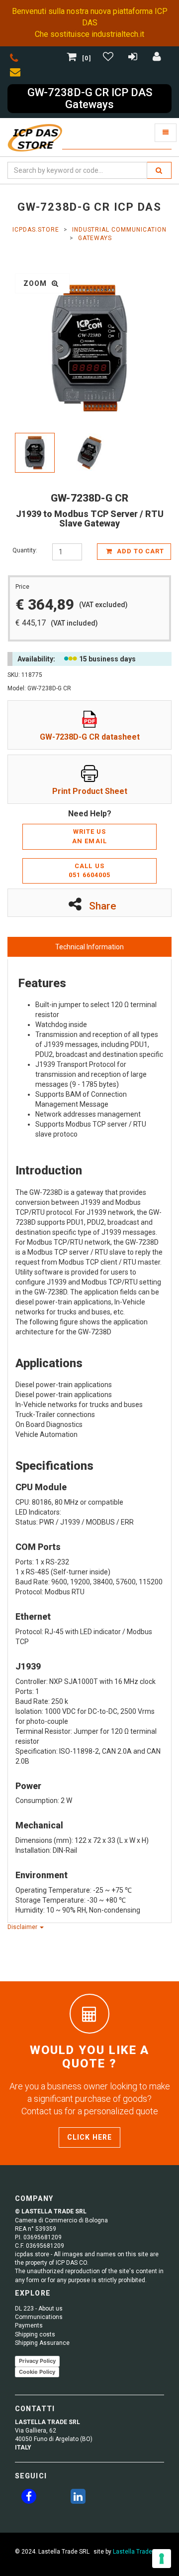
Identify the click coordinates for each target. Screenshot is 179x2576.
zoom (36, 283)
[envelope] (17, 74)
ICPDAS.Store (36, 230)
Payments (29, 2325)
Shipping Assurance (42, 2343)
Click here (89, 2137)
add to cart (139, 551)
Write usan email (89, 836)
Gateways (95, 238)
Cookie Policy (37, 2372)
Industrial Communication (119, 230)
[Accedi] (157, 58)
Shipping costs (35, 2334)
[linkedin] (78, 2498)
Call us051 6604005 (89, 871)
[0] (87, 58)
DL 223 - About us (39, 2309)
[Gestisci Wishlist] (109, 58)
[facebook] (29, 2498)
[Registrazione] (134, 58)
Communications (39, 2317)
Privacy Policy (37, 2361)
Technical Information (89, 947)
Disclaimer (23, 1927)
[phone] (14, 60)
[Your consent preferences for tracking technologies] (162, 2559)
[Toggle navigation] (166, 133)
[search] (159, 170)
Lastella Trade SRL (138, 2552)
